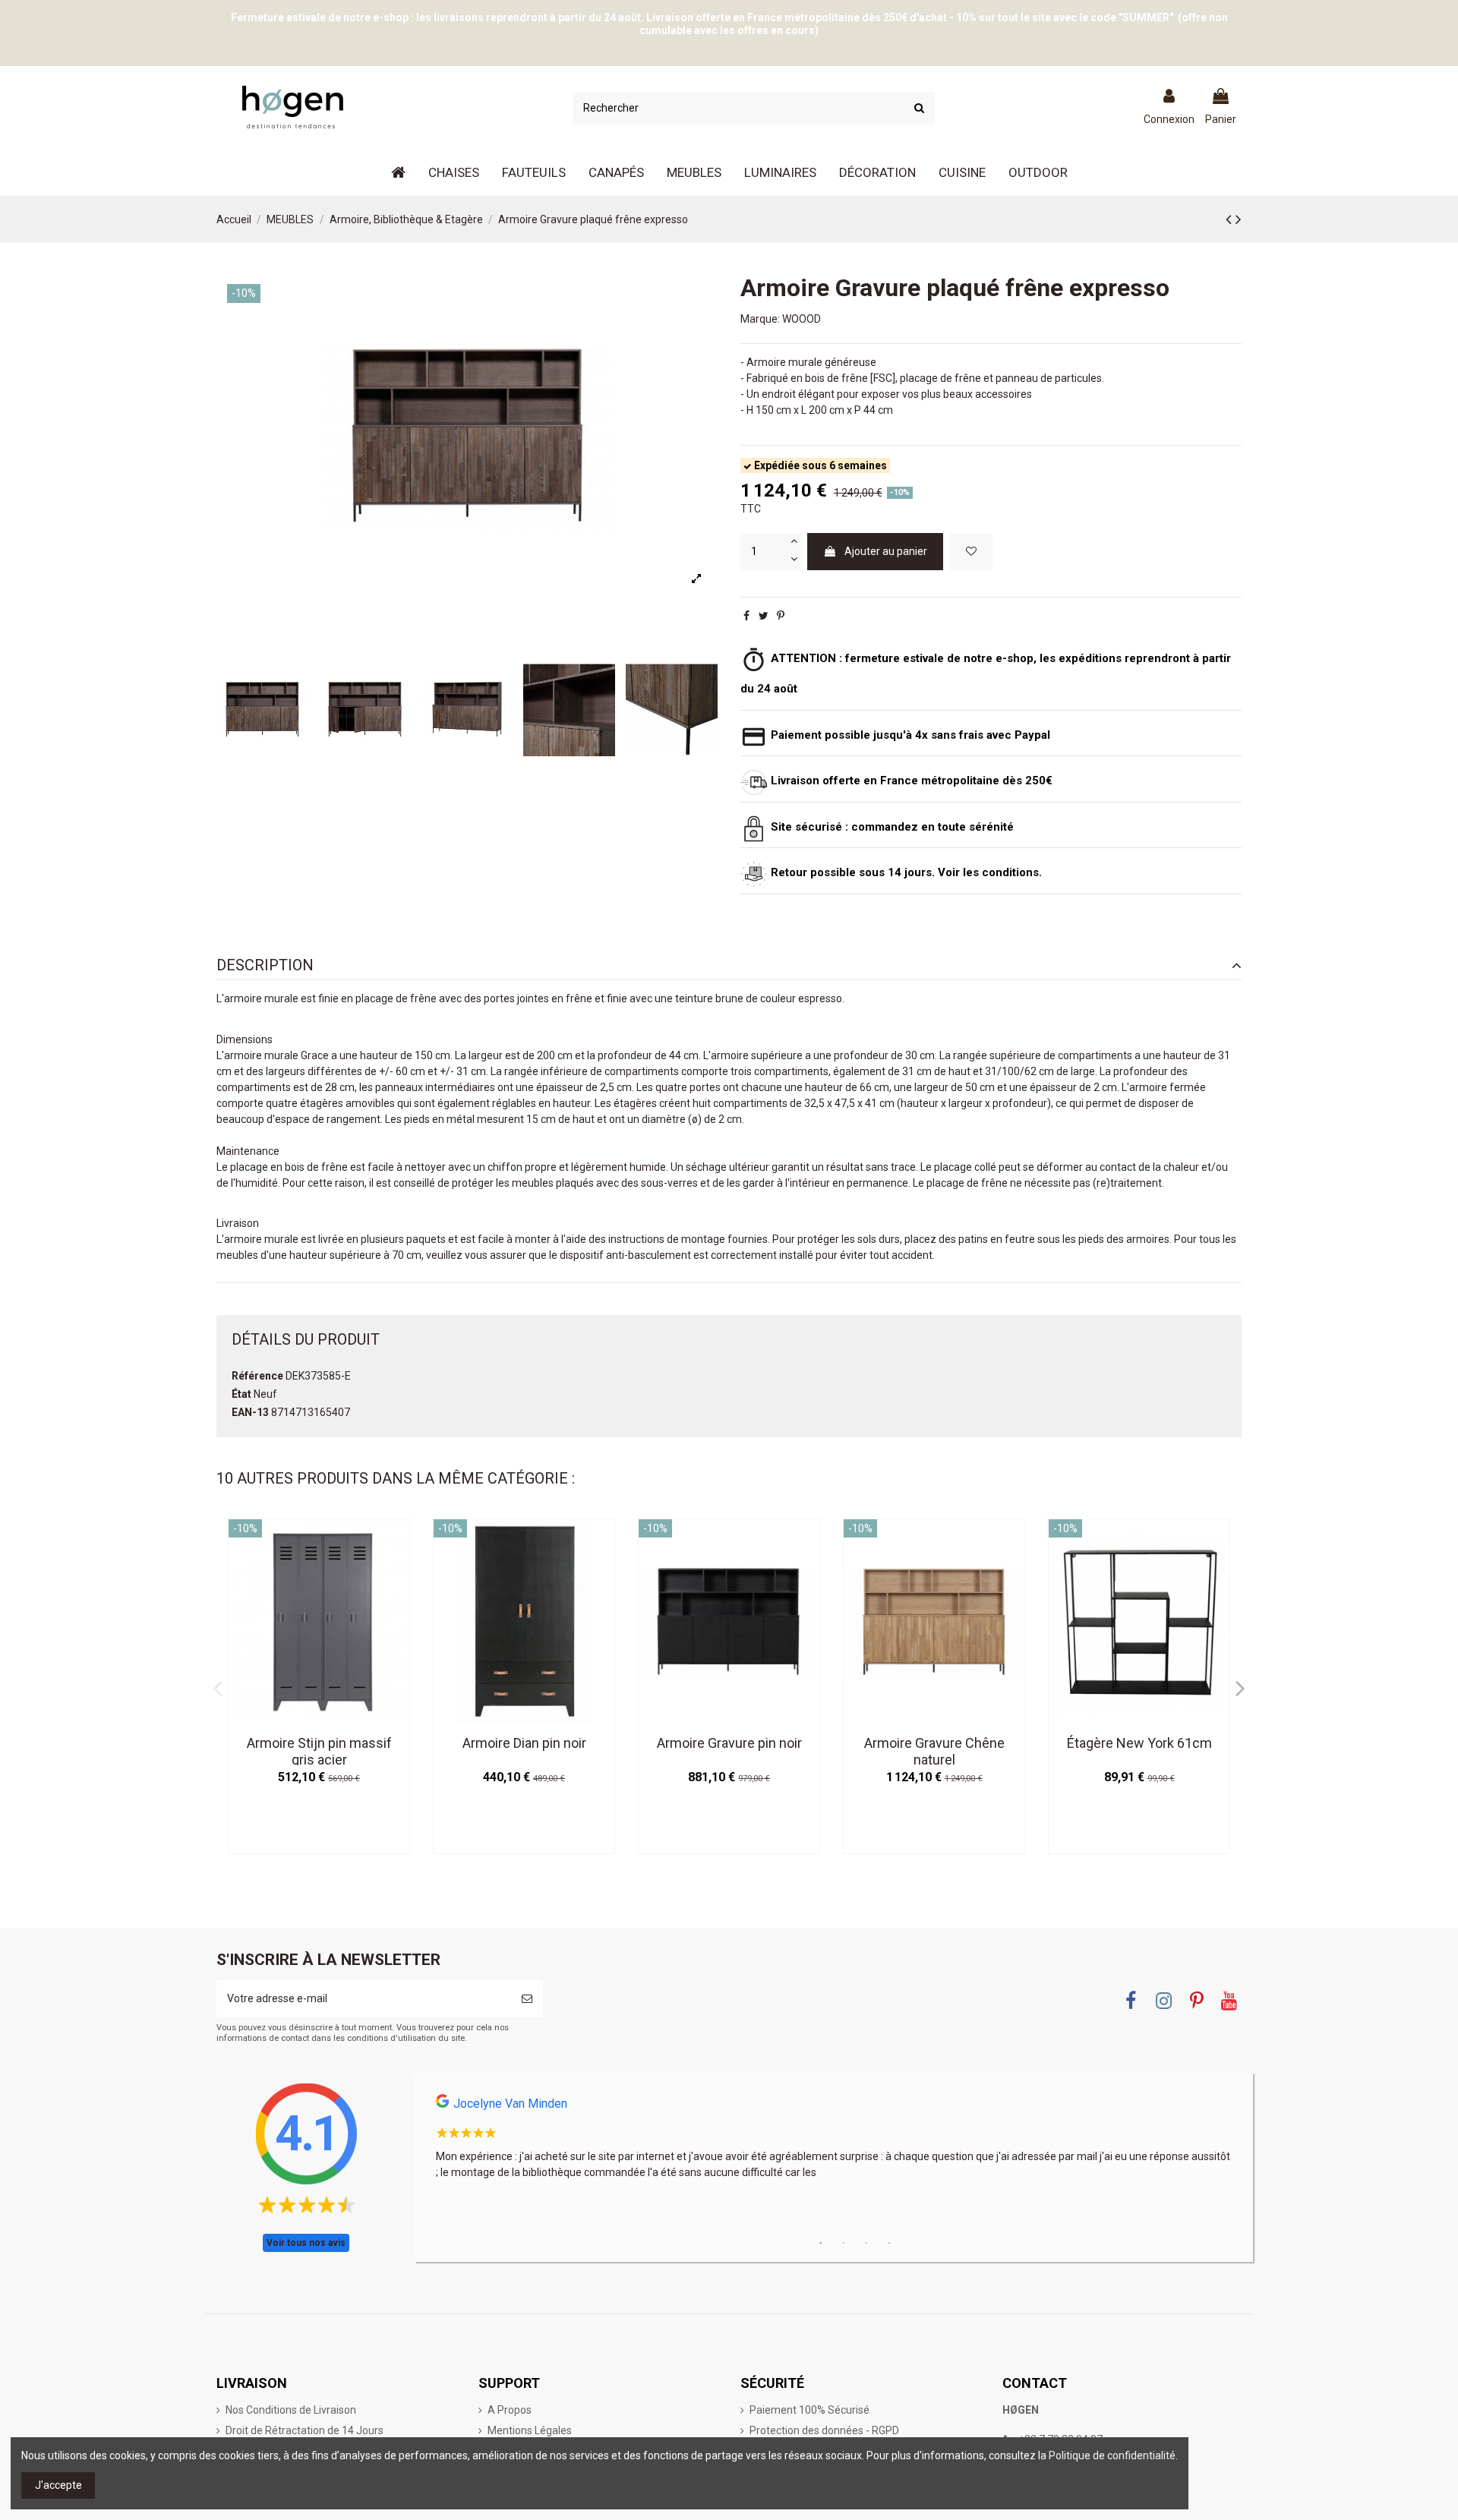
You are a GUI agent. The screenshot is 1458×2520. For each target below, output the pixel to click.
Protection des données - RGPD (824, 2430)
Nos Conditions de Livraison (291, 2410)
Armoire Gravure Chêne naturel (934, 1751)
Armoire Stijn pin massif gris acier (319, 1751)
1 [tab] (821, 2244)
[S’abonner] (527, 1999)
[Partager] (746, 616)
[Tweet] (764, 616)
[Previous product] (1231, 219)
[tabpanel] (834, 2142)
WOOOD (802, 319)
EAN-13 (250, 1412)
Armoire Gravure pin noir (729, 1743)
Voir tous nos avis (306, 2243)
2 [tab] (844, 2244)
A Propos (510, 2410)
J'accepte (58, 2485)
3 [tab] (866, 2244)
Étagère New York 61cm (1139, 1743)
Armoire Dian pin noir (524, 1743)
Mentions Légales (530, 2430)
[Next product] (1239, 219)
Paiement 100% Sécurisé (809, 2410)
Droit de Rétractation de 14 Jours (305, 2430)
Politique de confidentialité (1112, 2455)
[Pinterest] (781, 616)
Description (265, 965)
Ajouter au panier (886, 551)
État (241, 1394)
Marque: (760, 319)
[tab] (729, 966)
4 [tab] (889, 2244)
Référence (257, 1376)
